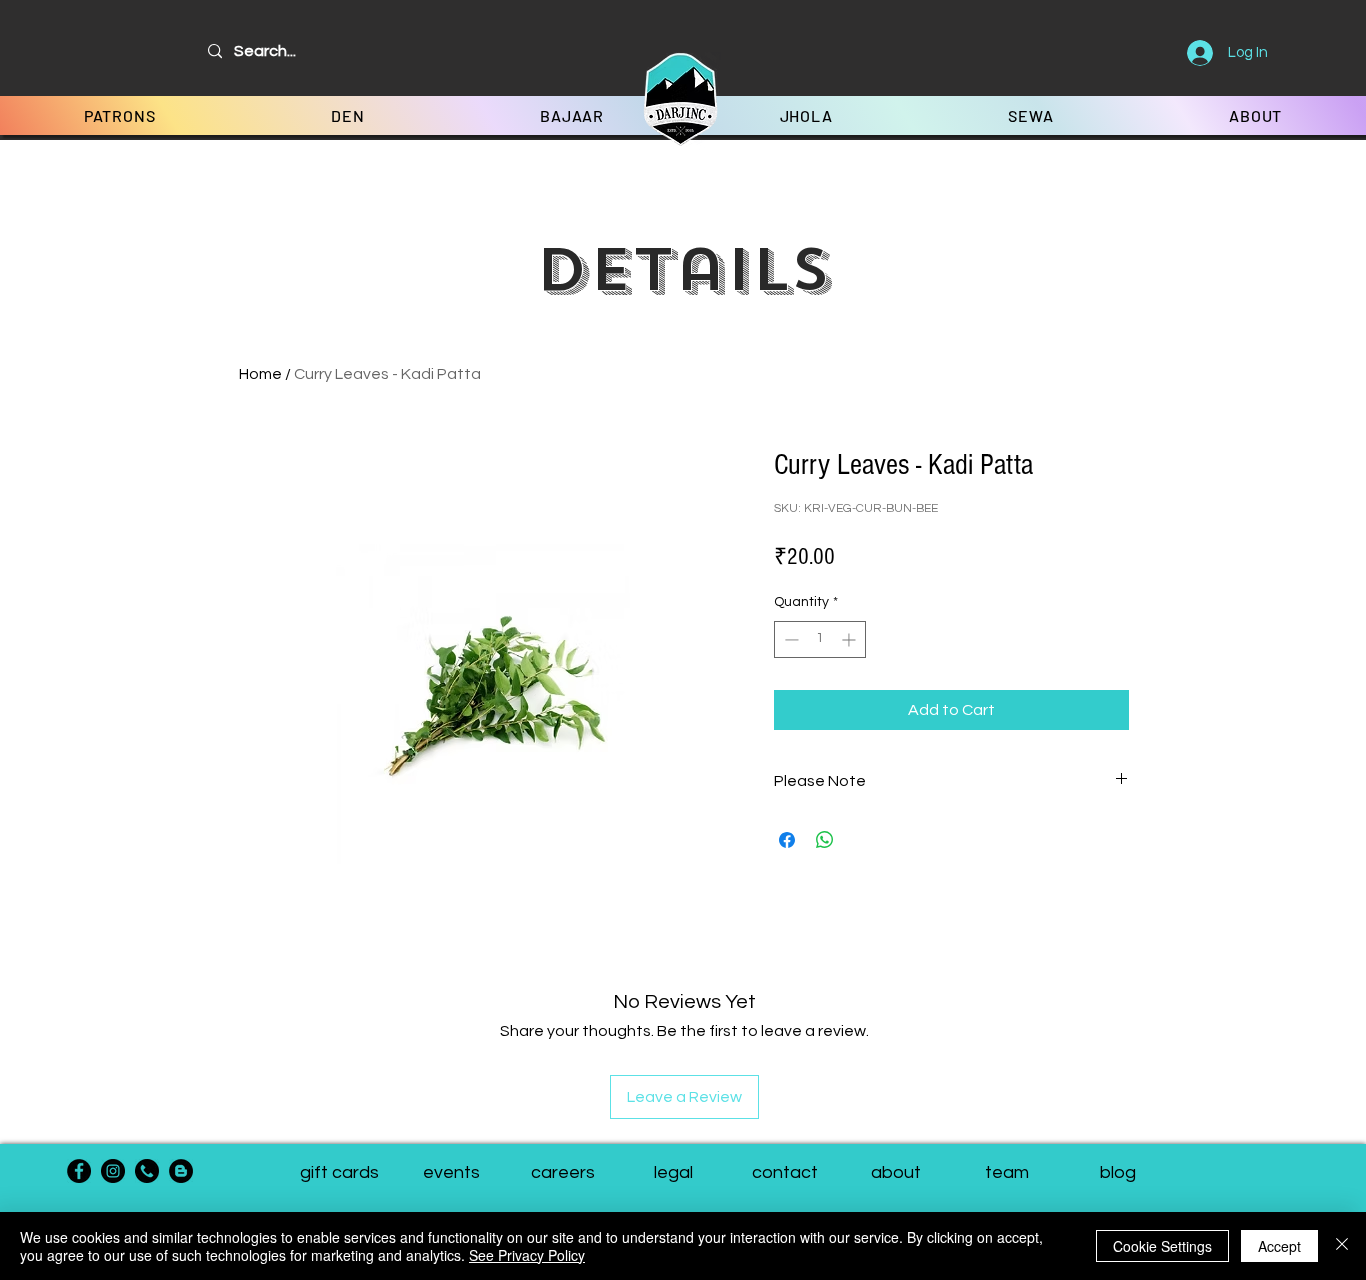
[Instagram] (113, 1171)
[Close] (1342, 1246)
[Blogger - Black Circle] (181, 1171)
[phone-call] (147, 1171)
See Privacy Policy (527, 1255)
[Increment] (850, 639)
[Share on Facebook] (787, 840)
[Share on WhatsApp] (825, 840)
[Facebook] (79, 1171)
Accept (1279, 1246)
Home (260, 374)
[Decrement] (789, 639)
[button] (1006, 1173)
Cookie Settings (1162, 1246)
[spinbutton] (820, 639)
